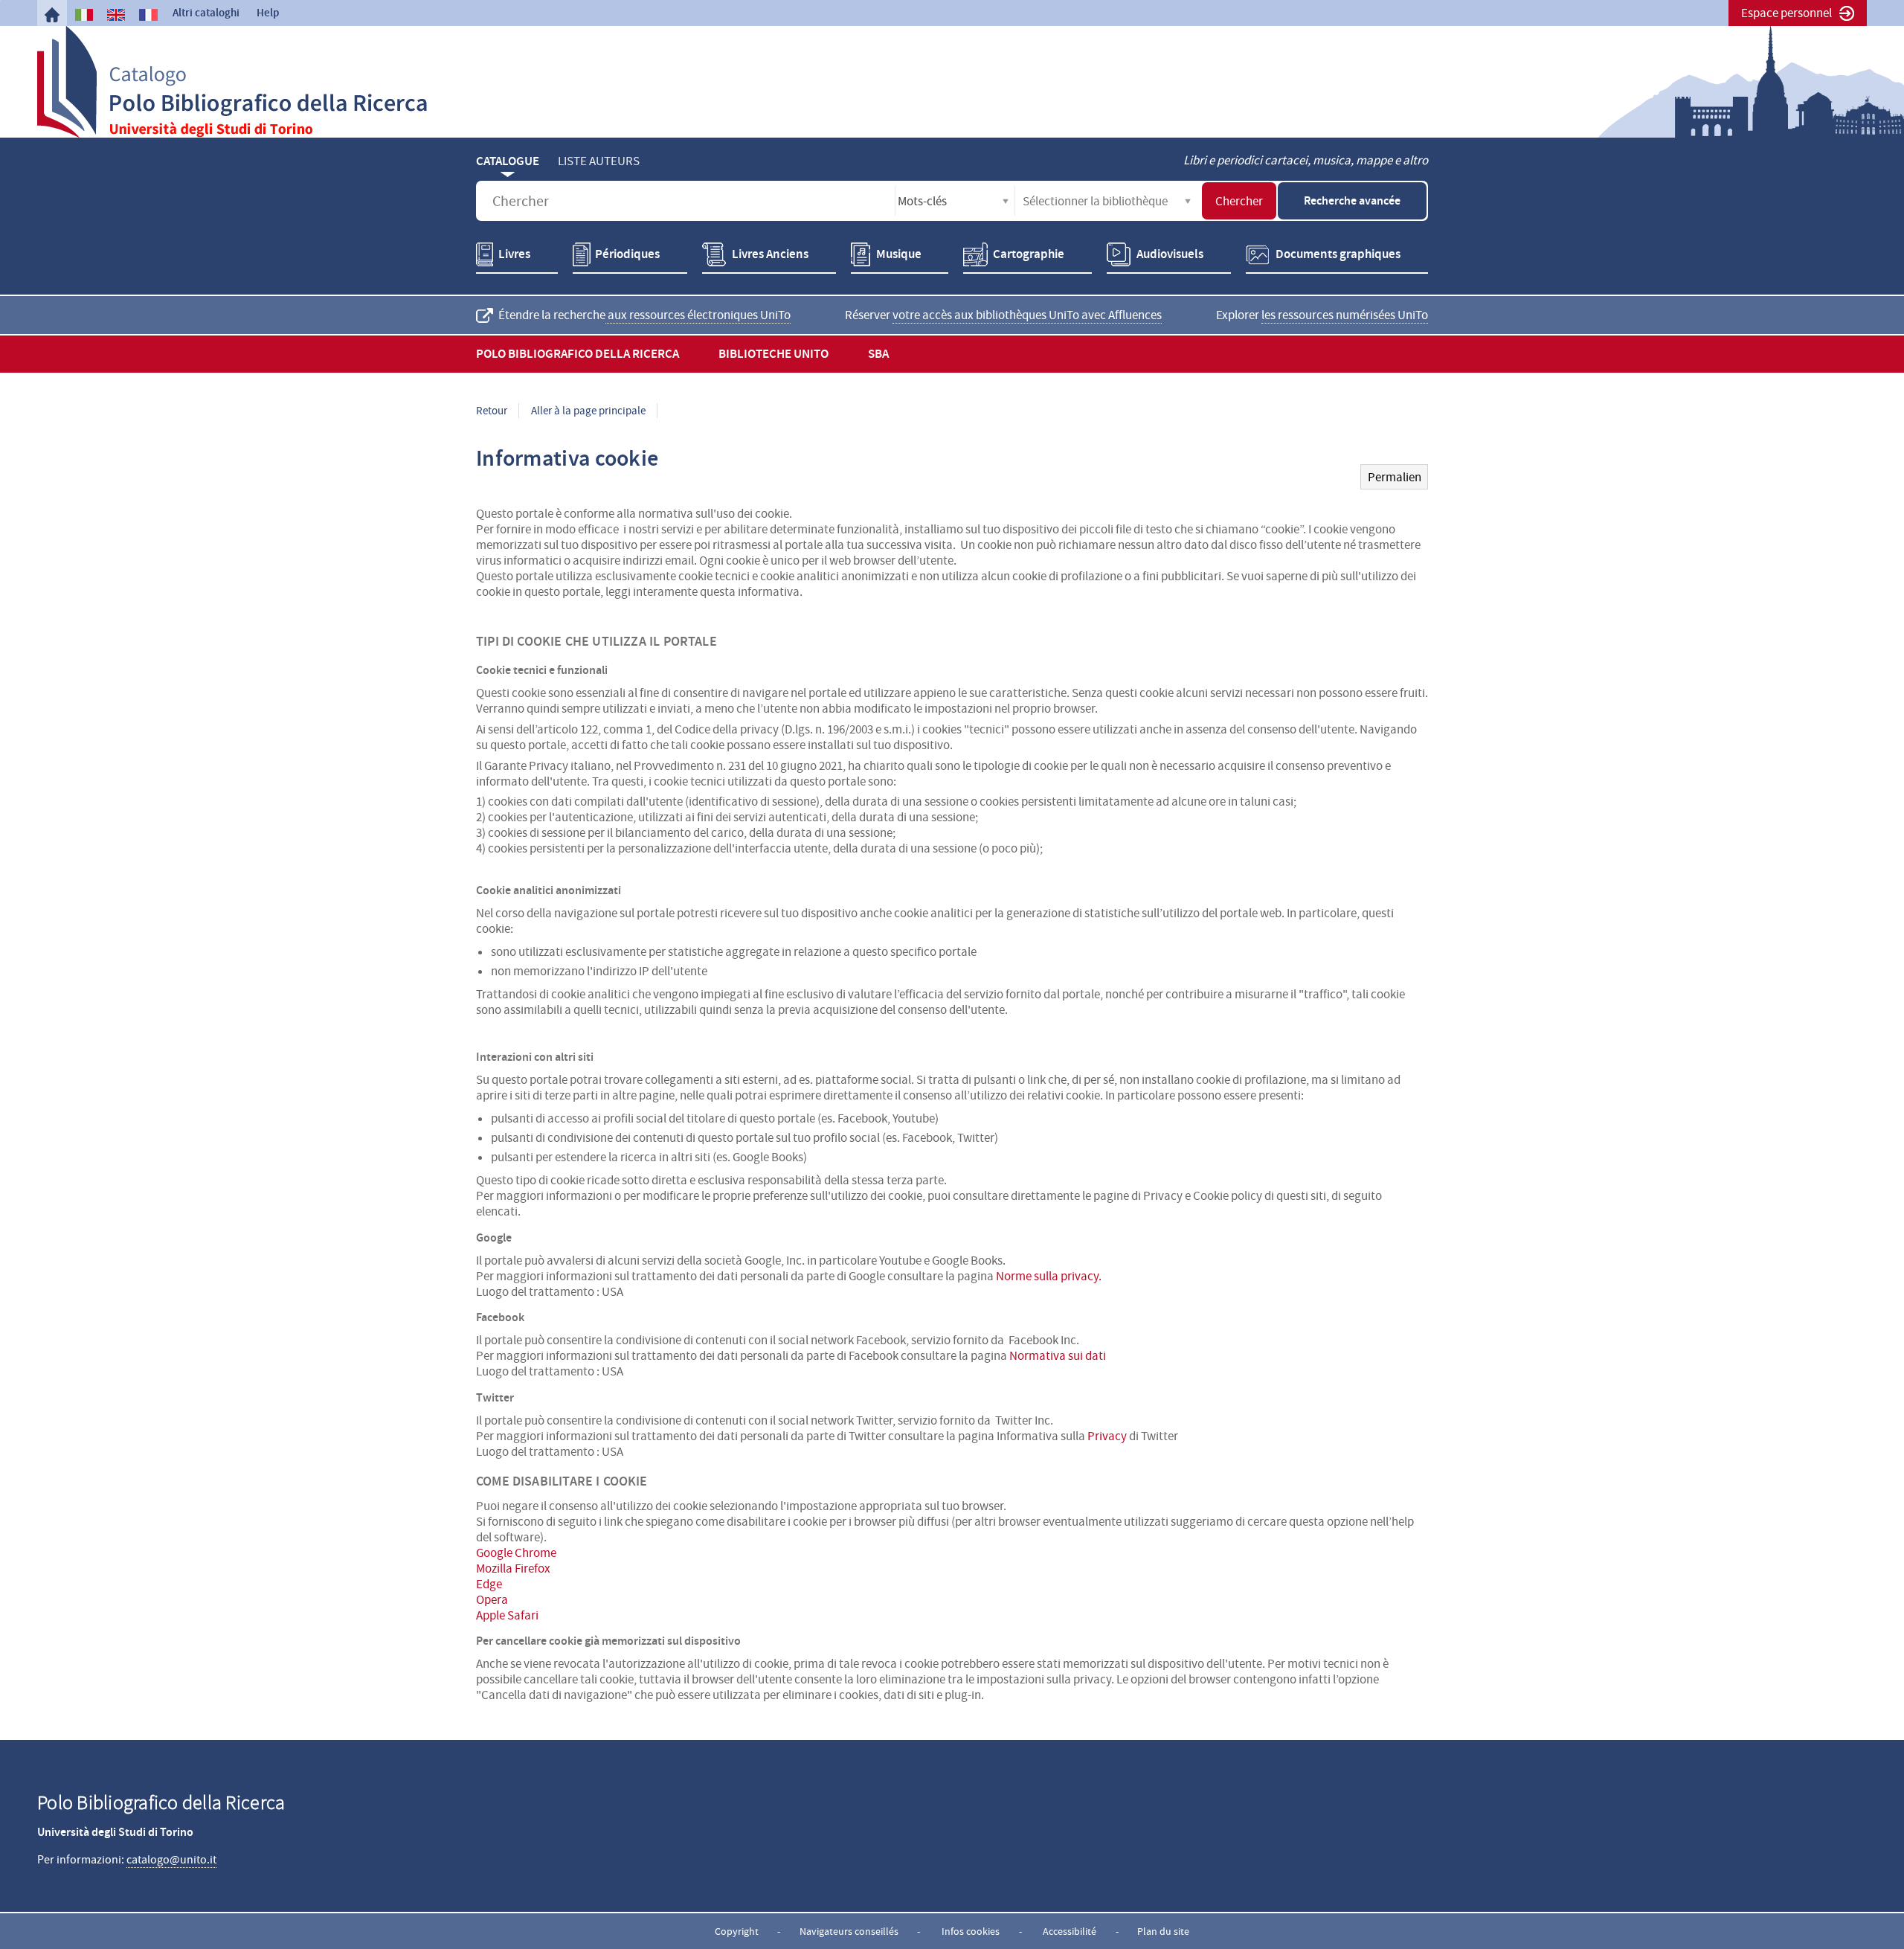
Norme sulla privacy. (1049, 1276)
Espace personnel (1786, 13)
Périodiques (627, 254)
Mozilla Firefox (513, 1568)
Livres (514, 254)
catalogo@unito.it (171, 1860)
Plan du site (1163, 1931)
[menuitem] (52, 15)
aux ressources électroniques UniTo (698, 315)
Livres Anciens (770, 254)
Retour (492, 411)
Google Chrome (516, 1553)
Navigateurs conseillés (849, 1931)
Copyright (737, 1931)
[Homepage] (52, 15)
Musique (899, 254)
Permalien (1395, 477)
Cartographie (1029, 254)
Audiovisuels (1170, 254)
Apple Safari (507, 1615)
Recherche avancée (1352, 200)
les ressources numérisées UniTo (1345, 315)
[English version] (116, 15)
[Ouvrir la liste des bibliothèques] (1188, 201)
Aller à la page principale (588, 411)
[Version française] (148, 15)
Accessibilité (1070, 1931)
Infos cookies (971, 1931)
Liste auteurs (599, 161)
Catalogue (508, 161)
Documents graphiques (1338, 254)
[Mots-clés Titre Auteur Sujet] (955, 201)
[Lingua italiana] (84, 15)
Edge (489, 1584)
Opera (492, 1600)
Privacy (1107, 1436)
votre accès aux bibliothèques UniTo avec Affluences (1027, 315)
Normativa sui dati (1058, 1356)
